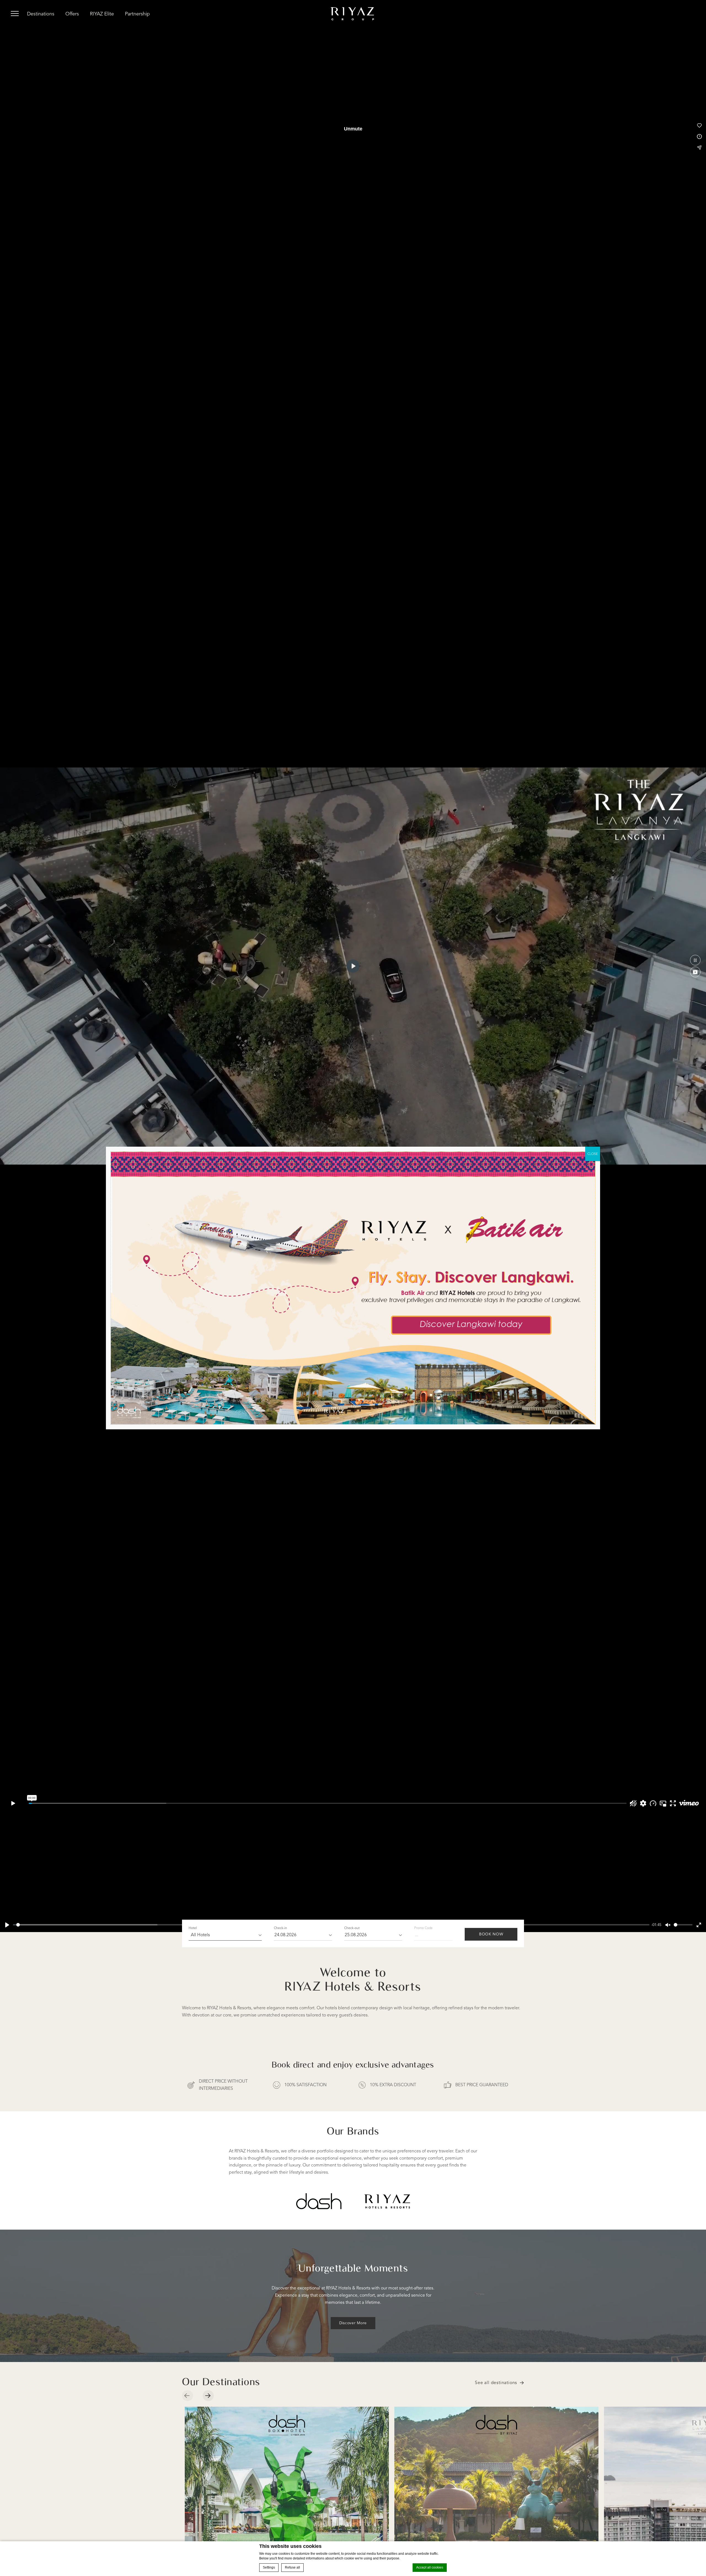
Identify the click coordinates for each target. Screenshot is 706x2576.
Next (211, 2396)
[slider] (683, 1925)
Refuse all (292, 2567)
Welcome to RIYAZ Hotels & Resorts (353, 1979)
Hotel (193, 1928)
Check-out (352, 1928)
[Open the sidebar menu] (15, 14)
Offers (72, 14)
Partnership (137, 14)
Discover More (353, 2323)
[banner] (353, 14)
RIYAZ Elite (102, 14)
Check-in (280, 1928)
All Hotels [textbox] (200, 1935)
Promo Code (423, 1928)
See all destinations (496, 2383)
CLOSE (593, 1154)
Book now (491, 1934)
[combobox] (225, 1935)
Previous (190, 2396)
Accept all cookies (430, 2567)
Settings (269, 2567)
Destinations (41, 14)
